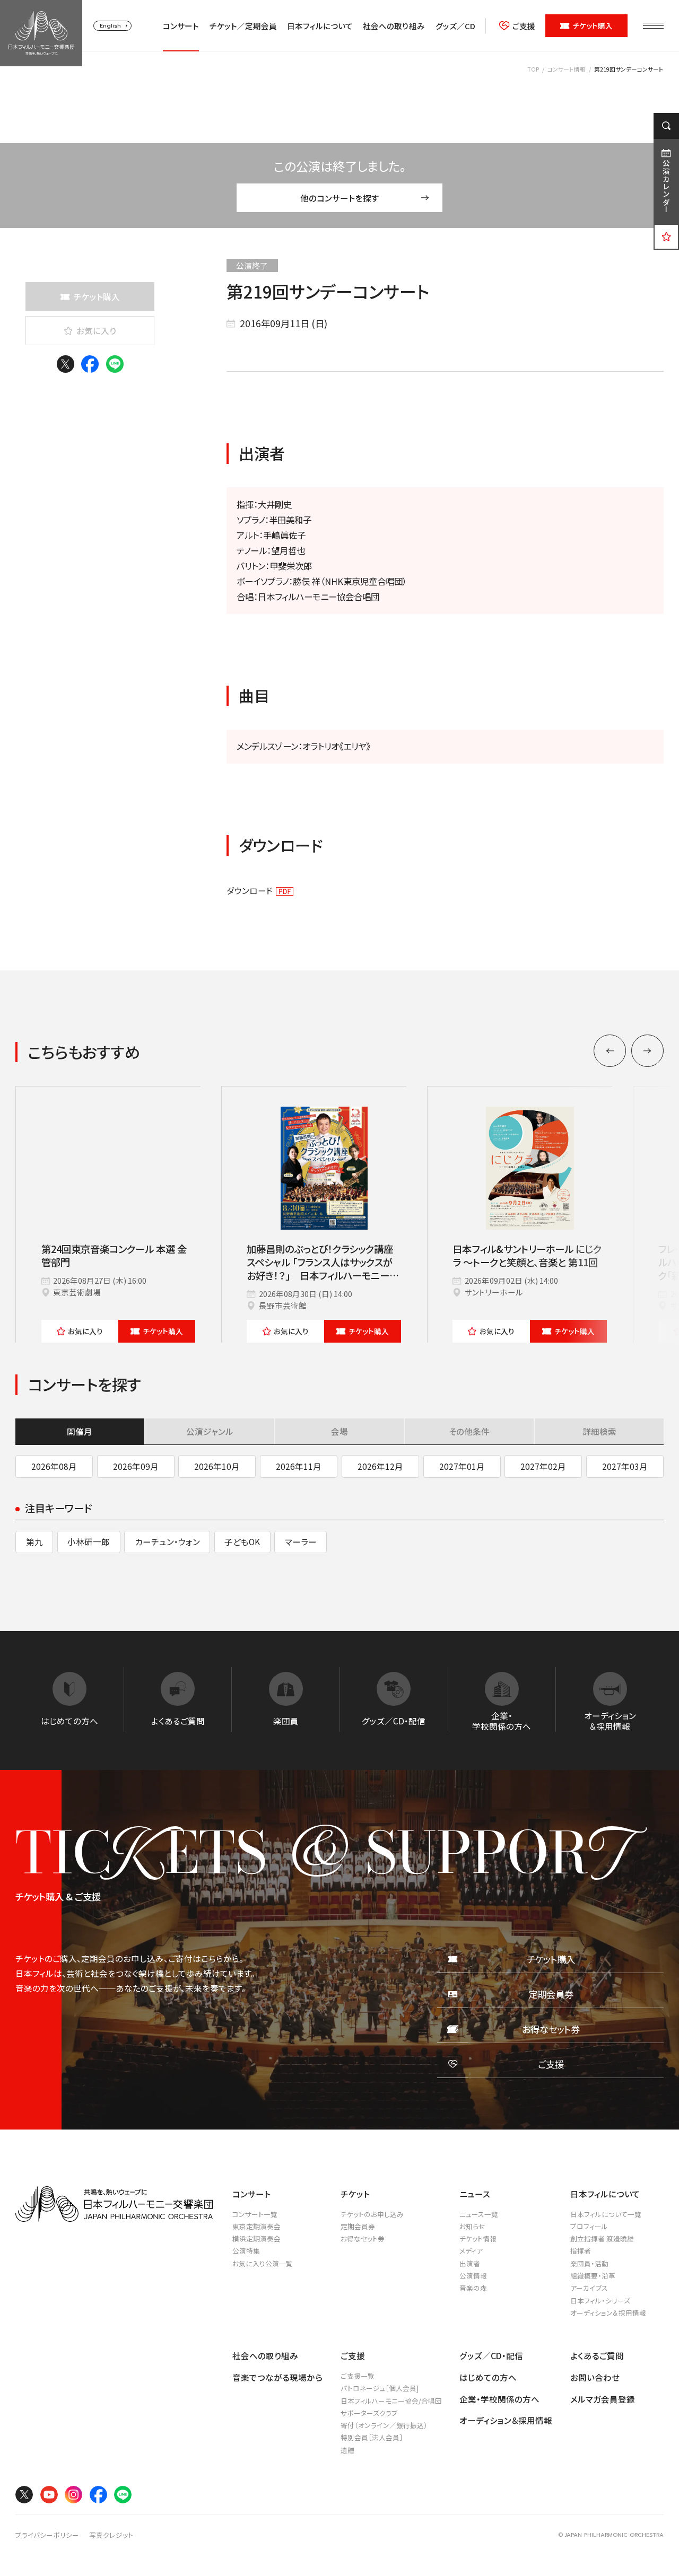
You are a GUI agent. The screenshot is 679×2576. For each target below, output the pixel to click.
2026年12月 (380, 1466)
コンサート (181, 26)
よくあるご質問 (597, 2355)
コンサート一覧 (255, 2214)
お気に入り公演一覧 (263, 2263)
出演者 (470, 2263)
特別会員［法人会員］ (372, 2437)
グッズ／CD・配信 (491, 2355)
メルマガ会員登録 (603, 2399)
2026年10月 (217, 1466)
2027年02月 (543, 1466)
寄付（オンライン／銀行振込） (384, 2425)
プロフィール (589, 2226)
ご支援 (524, 26)
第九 (34, 1541)
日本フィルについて (320, 26)
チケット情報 (478, 2238)
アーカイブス (589, 2288)
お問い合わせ (595, 2377)
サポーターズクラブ (369, 2413)
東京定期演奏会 (256, 2226)
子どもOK (242, 1541)
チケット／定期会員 (243, 26)
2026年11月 (299, 1466)
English (110, 25)
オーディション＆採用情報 (608, 2313)
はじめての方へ (488, 2377)
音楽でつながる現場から (277, 2377)
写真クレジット (111, 2535)
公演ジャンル (210, 1431)
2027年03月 (625, 1466)
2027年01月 (462, 1466)
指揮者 (581, 2251)
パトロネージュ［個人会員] (380, 2388)
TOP (533, 69)
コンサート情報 (567, 69)
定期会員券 (358, 2226)
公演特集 (246, 2251)
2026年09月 (136, 1466)
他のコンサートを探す (340, 198)
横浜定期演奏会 (256, 2238)
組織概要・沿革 (593, 2276)
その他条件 (469, 1431)
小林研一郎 (89, 1541)
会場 (339, 1431)
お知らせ (472, 2226)
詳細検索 (599, 1431)
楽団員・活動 (589, 2263)
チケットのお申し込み (372, 2214)
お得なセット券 (363, 2238)
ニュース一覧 (479, 2214)
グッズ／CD (455, 26)
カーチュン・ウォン (167, 1541)
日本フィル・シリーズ (600, 2301)
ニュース (475, 2194)
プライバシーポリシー (47, 2535)
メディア (471, 2251)
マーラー (301, 1541)
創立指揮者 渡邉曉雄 (602, 2238)
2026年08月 (54, 1466)
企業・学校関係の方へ (499, 2399)
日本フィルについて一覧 (606, 2214)
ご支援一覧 (358, 2376)
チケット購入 (593, 25)
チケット (163, 1331)
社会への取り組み (394, 26)
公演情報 (473, 2276)
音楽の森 (473, 2288)
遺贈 (347, 2450)
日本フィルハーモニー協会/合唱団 (391, 2401)
